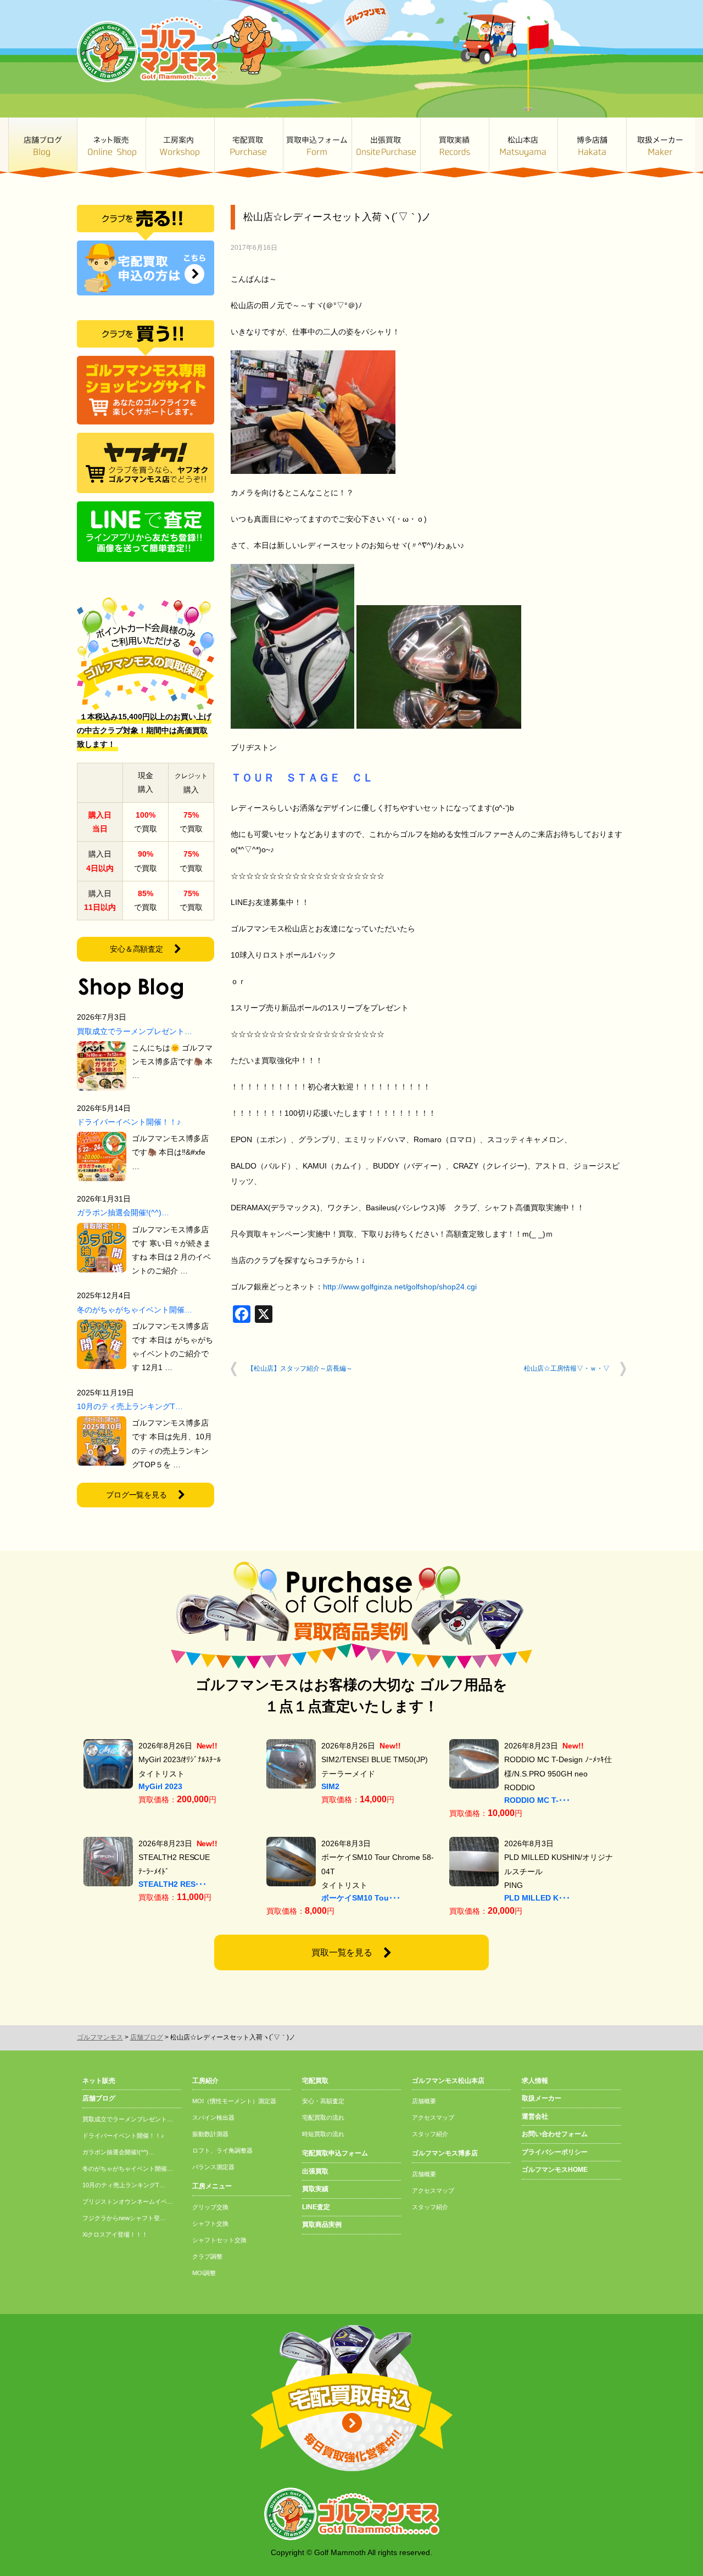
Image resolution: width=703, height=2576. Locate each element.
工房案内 (180, 147)
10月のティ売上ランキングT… (130, 1406)
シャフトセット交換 (219, 2240)
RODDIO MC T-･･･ (537, 1800)
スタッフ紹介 (430, 2134)
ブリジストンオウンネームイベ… (128, 2201)
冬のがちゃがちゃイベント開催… (135, 1310)
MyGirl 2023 (160, 1786)
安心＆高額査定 (137, 949)
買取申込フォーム (317, 147)
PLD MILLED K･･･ (537, 1898)
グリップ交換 (210, 2207)
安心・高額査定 (323, 2101)
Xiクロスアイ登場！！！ (115, 2234)
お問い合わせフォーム (555, 2134)
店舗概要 (424, 2101)
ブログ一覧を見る (137, 1495)
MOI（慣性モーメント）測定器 (234, 2101)
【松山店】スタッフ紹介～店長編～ (300, 1368)
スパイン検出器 (213, 2117)
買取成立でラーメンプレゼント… (135, 1031)
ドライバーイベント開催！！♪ (129, 1122)
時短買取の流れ (323, 2134)
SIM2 (330, 1786)
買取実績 (454, 147)
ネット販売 (111, 147)
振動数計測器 (210, 2134)
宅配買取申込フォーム (335, 2153)
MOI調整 (204, 2273)
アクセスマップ (433, 2117)
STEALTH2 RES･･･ (173, 1884)
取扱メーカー (660, 147)
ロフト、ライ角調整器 (222, 2150)
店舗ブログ (43, 147)
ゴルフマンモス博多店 (592, 147)
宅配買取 (249, 147)
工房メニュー (212, 2186)
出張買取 (386, 147)
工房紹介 (205, 2081)
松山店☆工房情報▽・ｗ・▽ (567, 1368)
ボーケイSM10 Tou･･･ (361, 1898)
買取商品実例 (322, 2225)
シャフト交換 (210, 2223)
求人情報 (535, 2081)
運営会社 (535, 2116)
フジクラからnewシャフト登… (124, 2218)
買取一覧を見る (342, 1952)
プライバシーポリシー (555, 2152)
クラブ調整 (207, 2256)
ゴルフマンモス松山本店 (523, 147)
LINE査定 (316, 2207)
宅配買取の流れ (323, 2117)
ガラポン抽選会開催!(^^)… (123, 1212)
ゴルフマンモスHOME (555, 2170)
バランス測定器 (213, 2167)
